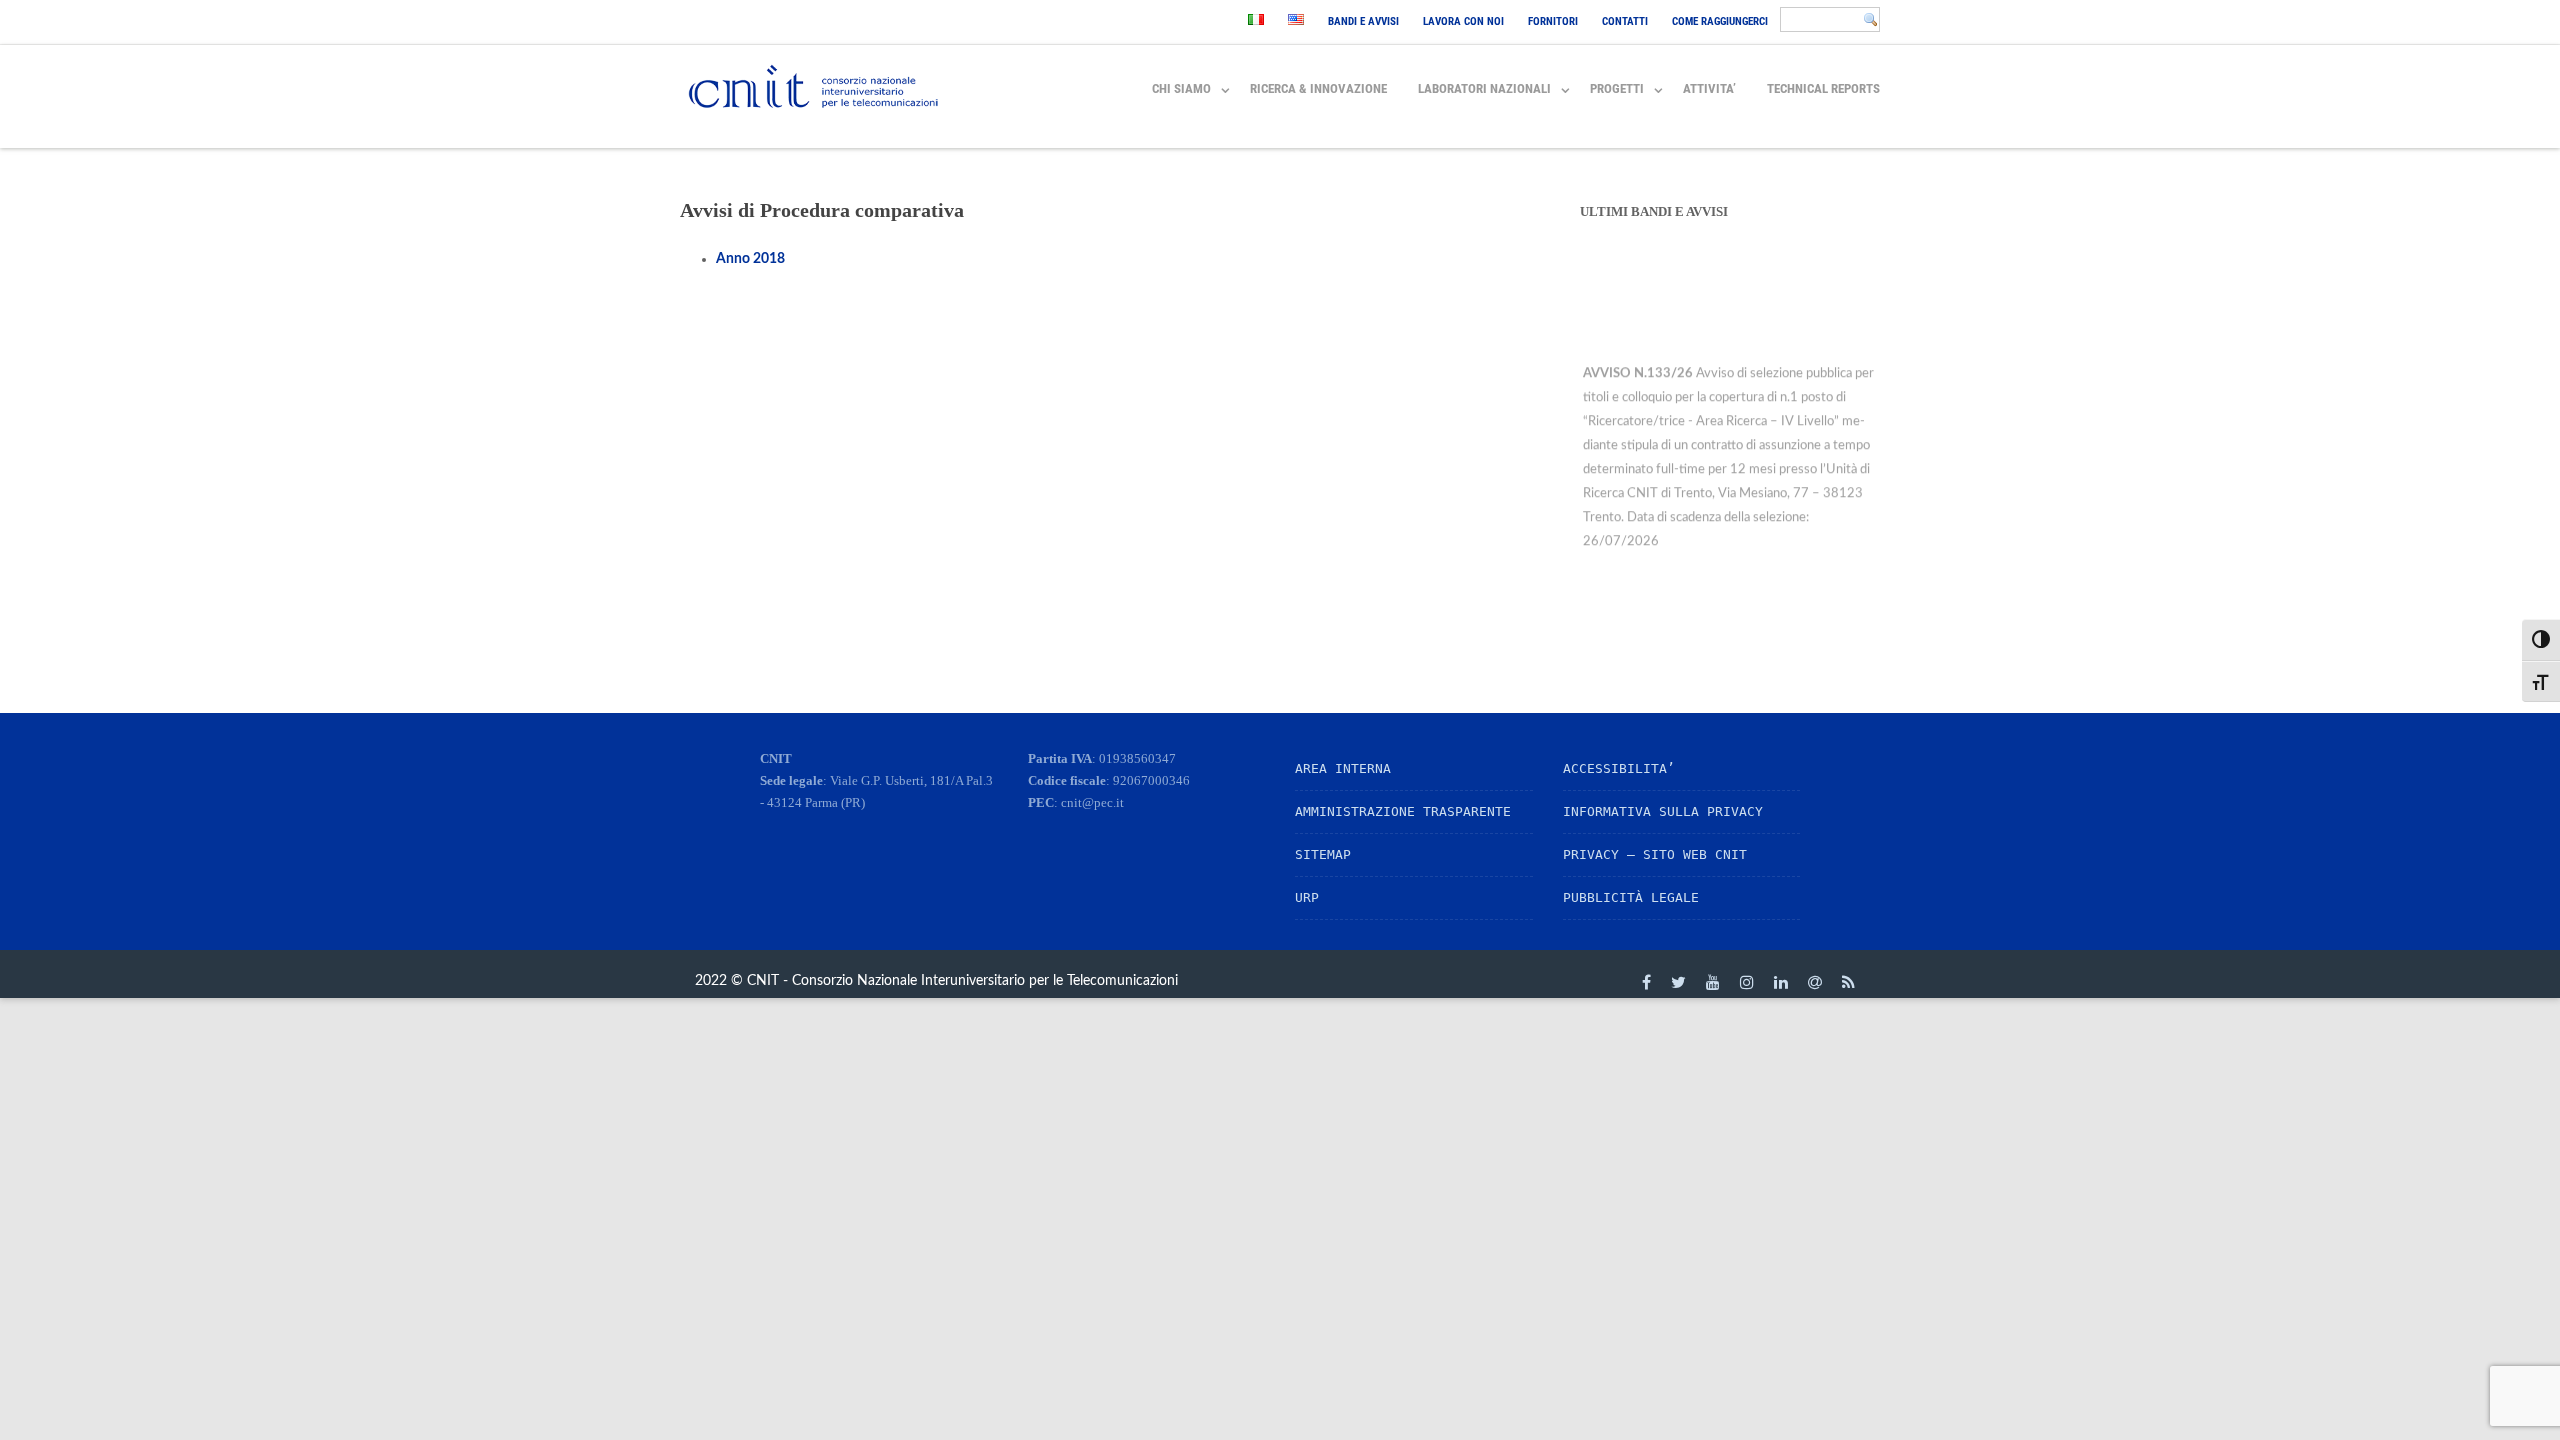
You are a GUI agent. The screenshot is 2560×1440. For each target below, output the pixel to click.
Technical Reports (1823, 88)
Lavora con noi (1463, 21)
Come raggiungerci (1720, 21)
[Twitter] (1678, 982)
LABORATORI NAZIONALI (1484, 88)
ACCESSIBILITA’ (1619, 768)
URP (1307, 897)
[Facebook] (1646, 982)
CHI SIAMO (1181, 88)
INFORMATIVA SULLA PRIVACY (1663, 811)
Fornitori (1553, 21)
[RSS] (1848, 982)
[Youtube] (1713, 982)
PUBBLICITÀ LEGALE (1631, 897)
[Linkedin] (1781, 982)
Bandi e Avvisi (1363, 21)
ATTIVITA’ (1709, 88)
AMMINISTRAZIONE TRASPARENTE (1403, 811)
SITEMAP (1323, 854)
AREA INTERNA (1343, 768)
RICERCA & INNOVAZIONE (1318, 88)
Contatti (1625, 21)
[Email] (1815, 982)
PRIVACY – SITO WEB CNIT (1655, 854)
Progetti (1617, 88)
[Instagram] (1747, 982)
